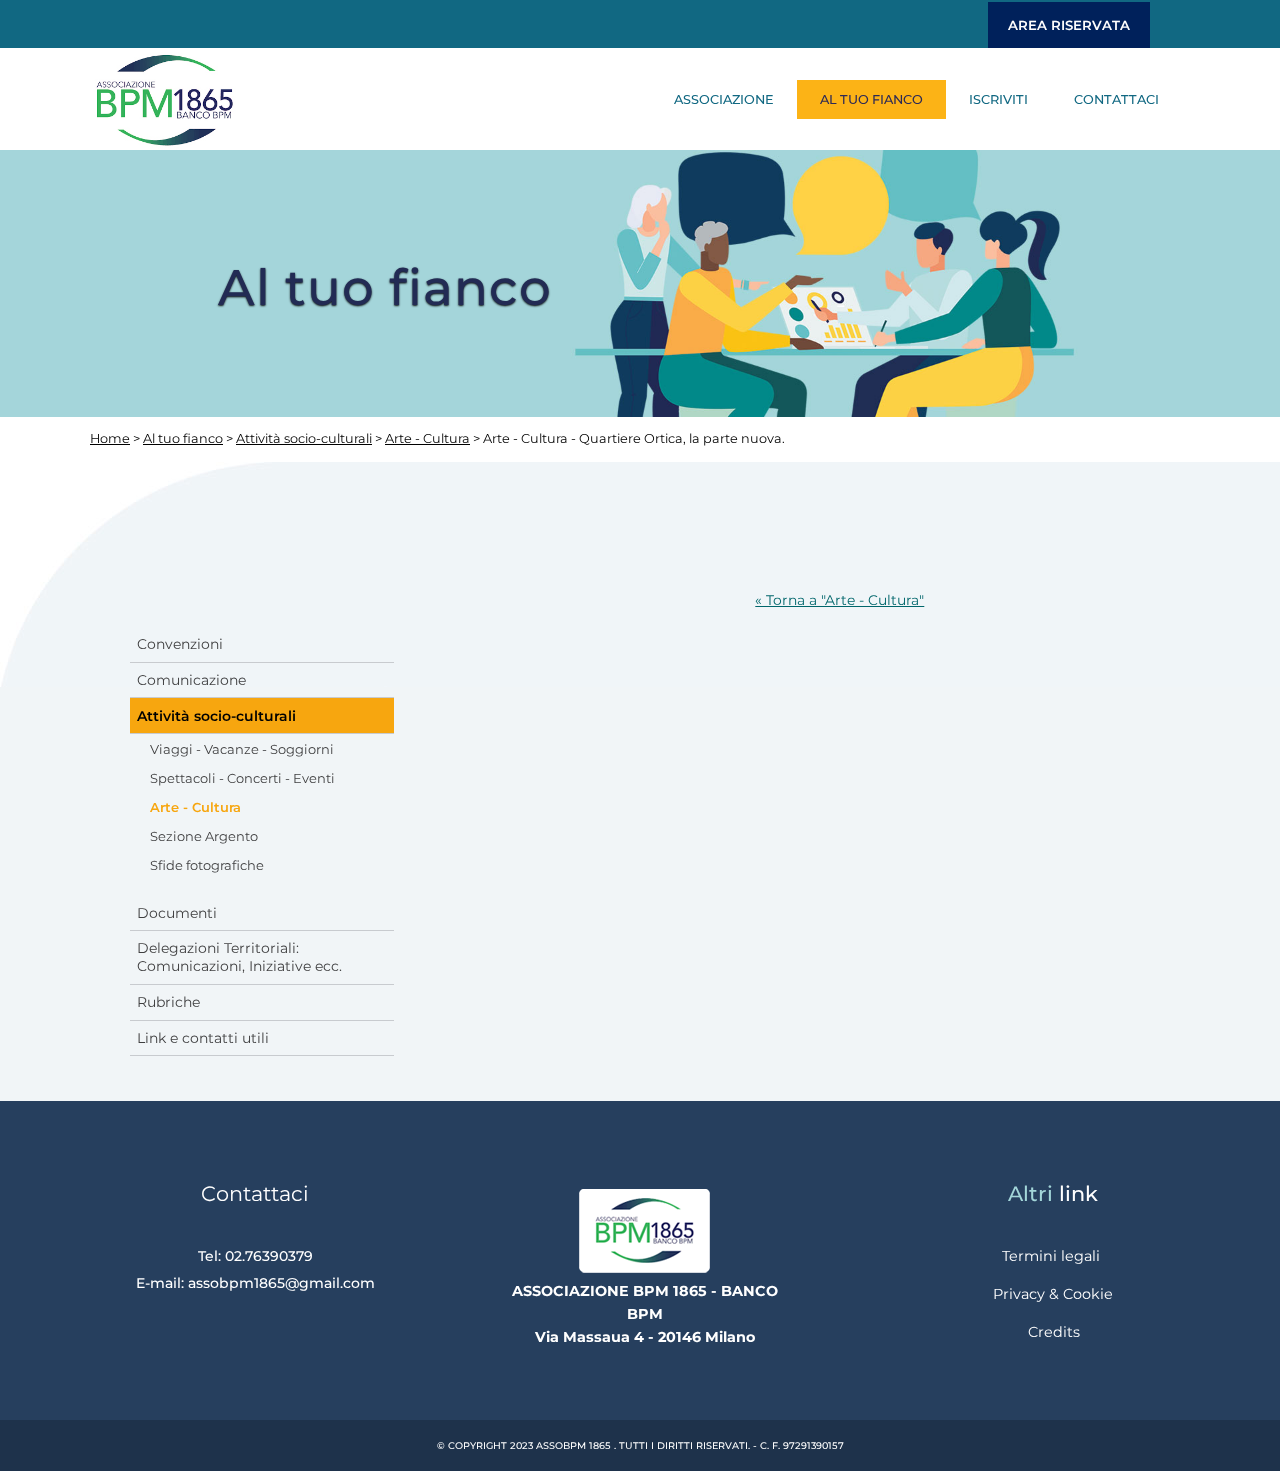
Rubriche (168, 1002)
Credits (1054, 1332)
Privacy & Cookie (1053, 1294)
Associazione (724, 99)
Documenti (177, 913)
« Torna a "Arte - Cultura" (839, 600)
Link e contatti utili (203, 1038)
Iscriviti (998, 99)
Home (110, 438)
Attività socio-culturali (304, 438)
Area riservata (1069, 25)
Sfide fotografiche (207, 865)
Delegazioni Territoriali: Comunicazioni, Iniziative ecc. (239, 957)
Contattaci (1116, 99)
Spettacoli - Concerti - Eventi (242, 778)
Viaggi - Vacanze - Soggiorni (242, 749)
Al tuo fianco (871, 99)
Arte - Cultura (427, 438)
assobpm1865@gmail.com (281, 1283)
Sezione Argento (204, 836)
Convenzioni (180, 644)
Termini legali (1051, 1256)
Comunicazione (191, 680)
